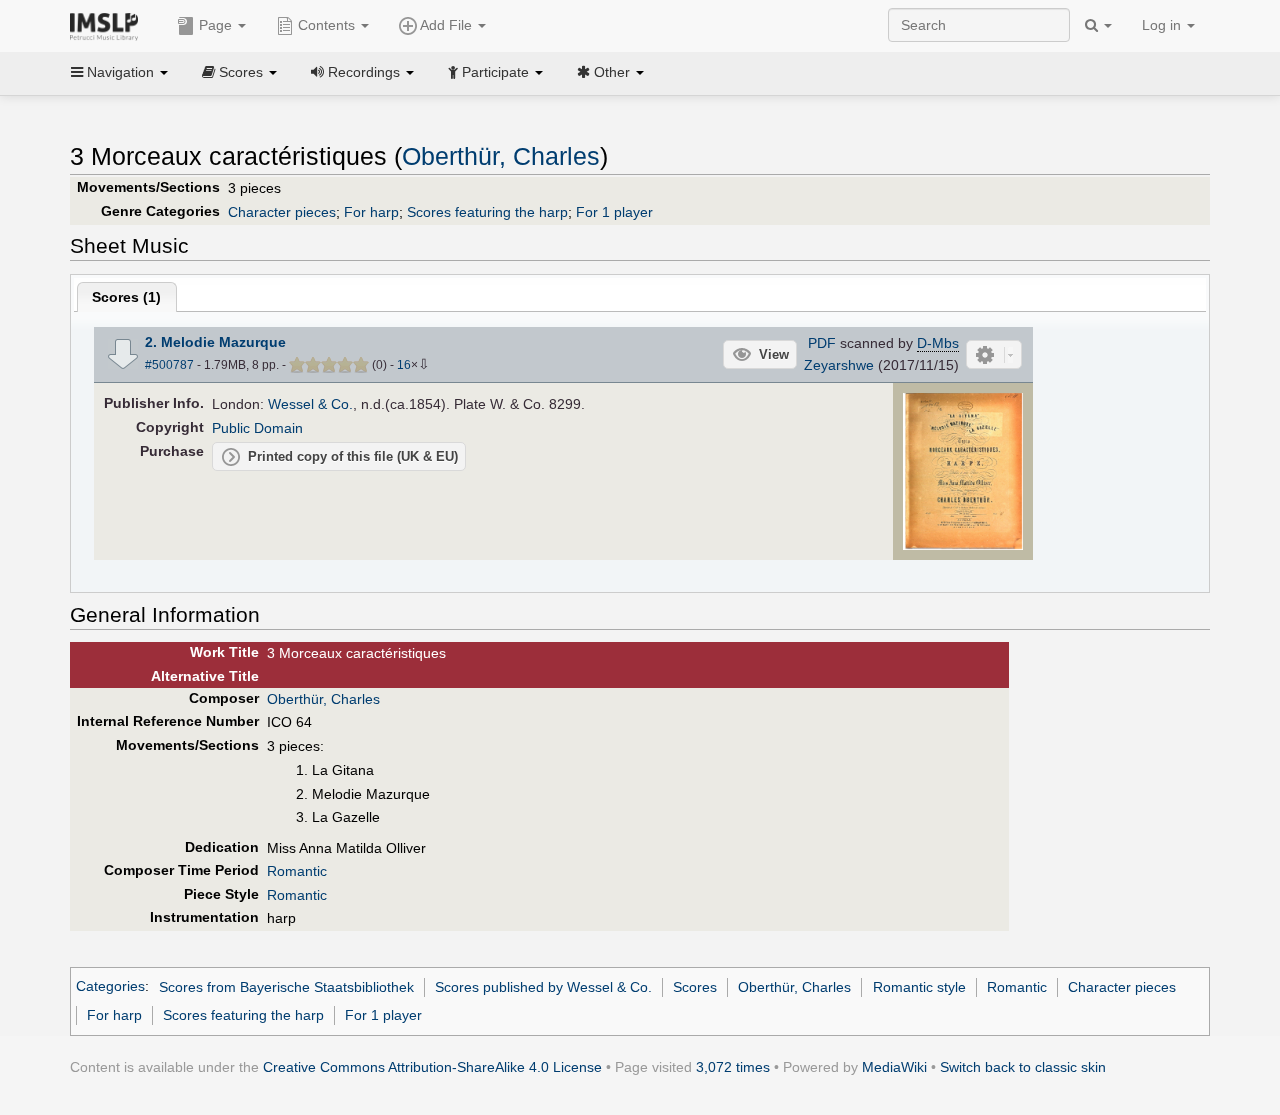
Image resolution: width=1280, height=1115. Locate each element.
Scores (695, 987)
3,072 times (733, 1067)
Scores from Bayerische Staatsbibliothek (286, 987)
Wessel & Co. (310, 404)
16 (404, 365)
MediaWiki (894, 1067)
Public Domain (257, 428)
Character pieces (282, 212)
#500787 (169, 365)
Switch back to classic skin (1023, 1067)
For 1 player (614, 212)
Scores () (126, 297)
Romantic (297, 871)
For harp (371, 212)
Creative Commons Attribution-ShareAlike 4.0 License (432, 1067)
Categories (110, 987)
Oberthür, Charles (501, 156)
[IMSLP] (108, 25)
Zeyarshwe (839, 365)
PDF (822, 343)
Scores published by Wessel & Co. (543, 987)
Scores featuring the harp (487, 212)
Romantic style (919, 987)
